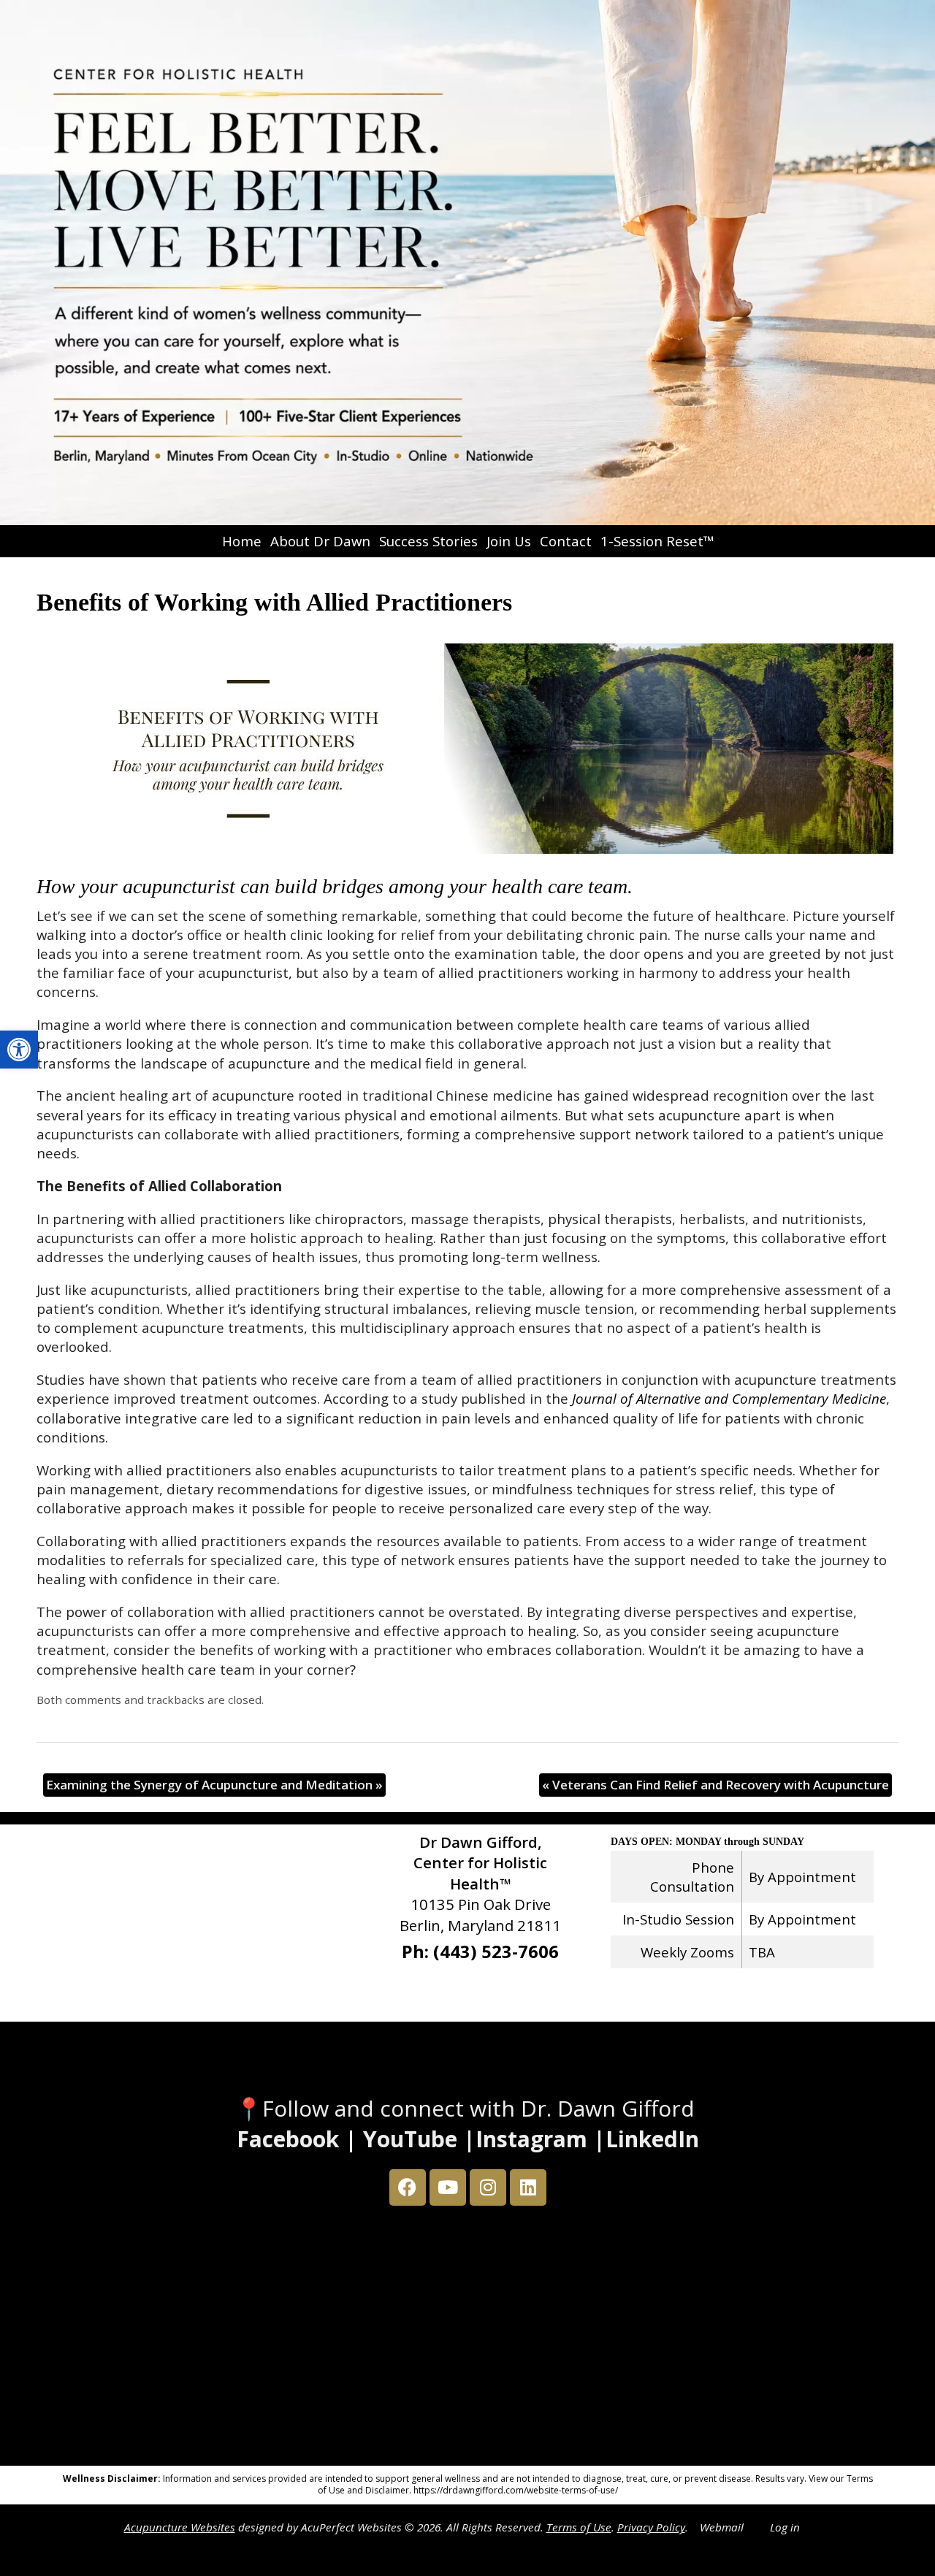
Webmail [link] (722, 2527)
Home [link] (242, 541)
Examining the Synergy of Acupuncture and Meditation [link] (214, 1785)
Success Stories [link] (428, 541)
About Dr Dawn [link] (320, 541)
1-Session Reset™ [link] (657, 541)
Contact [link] (566, 541)
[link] (19, 1050)
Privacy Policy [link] (651, 2527)
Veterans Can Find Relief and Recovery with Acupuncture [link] (715, 1785)
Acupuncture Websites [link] (180, 2527)
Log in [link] (785, 2527)
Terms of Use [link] (579, 2527)
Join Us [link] (509, 541)
